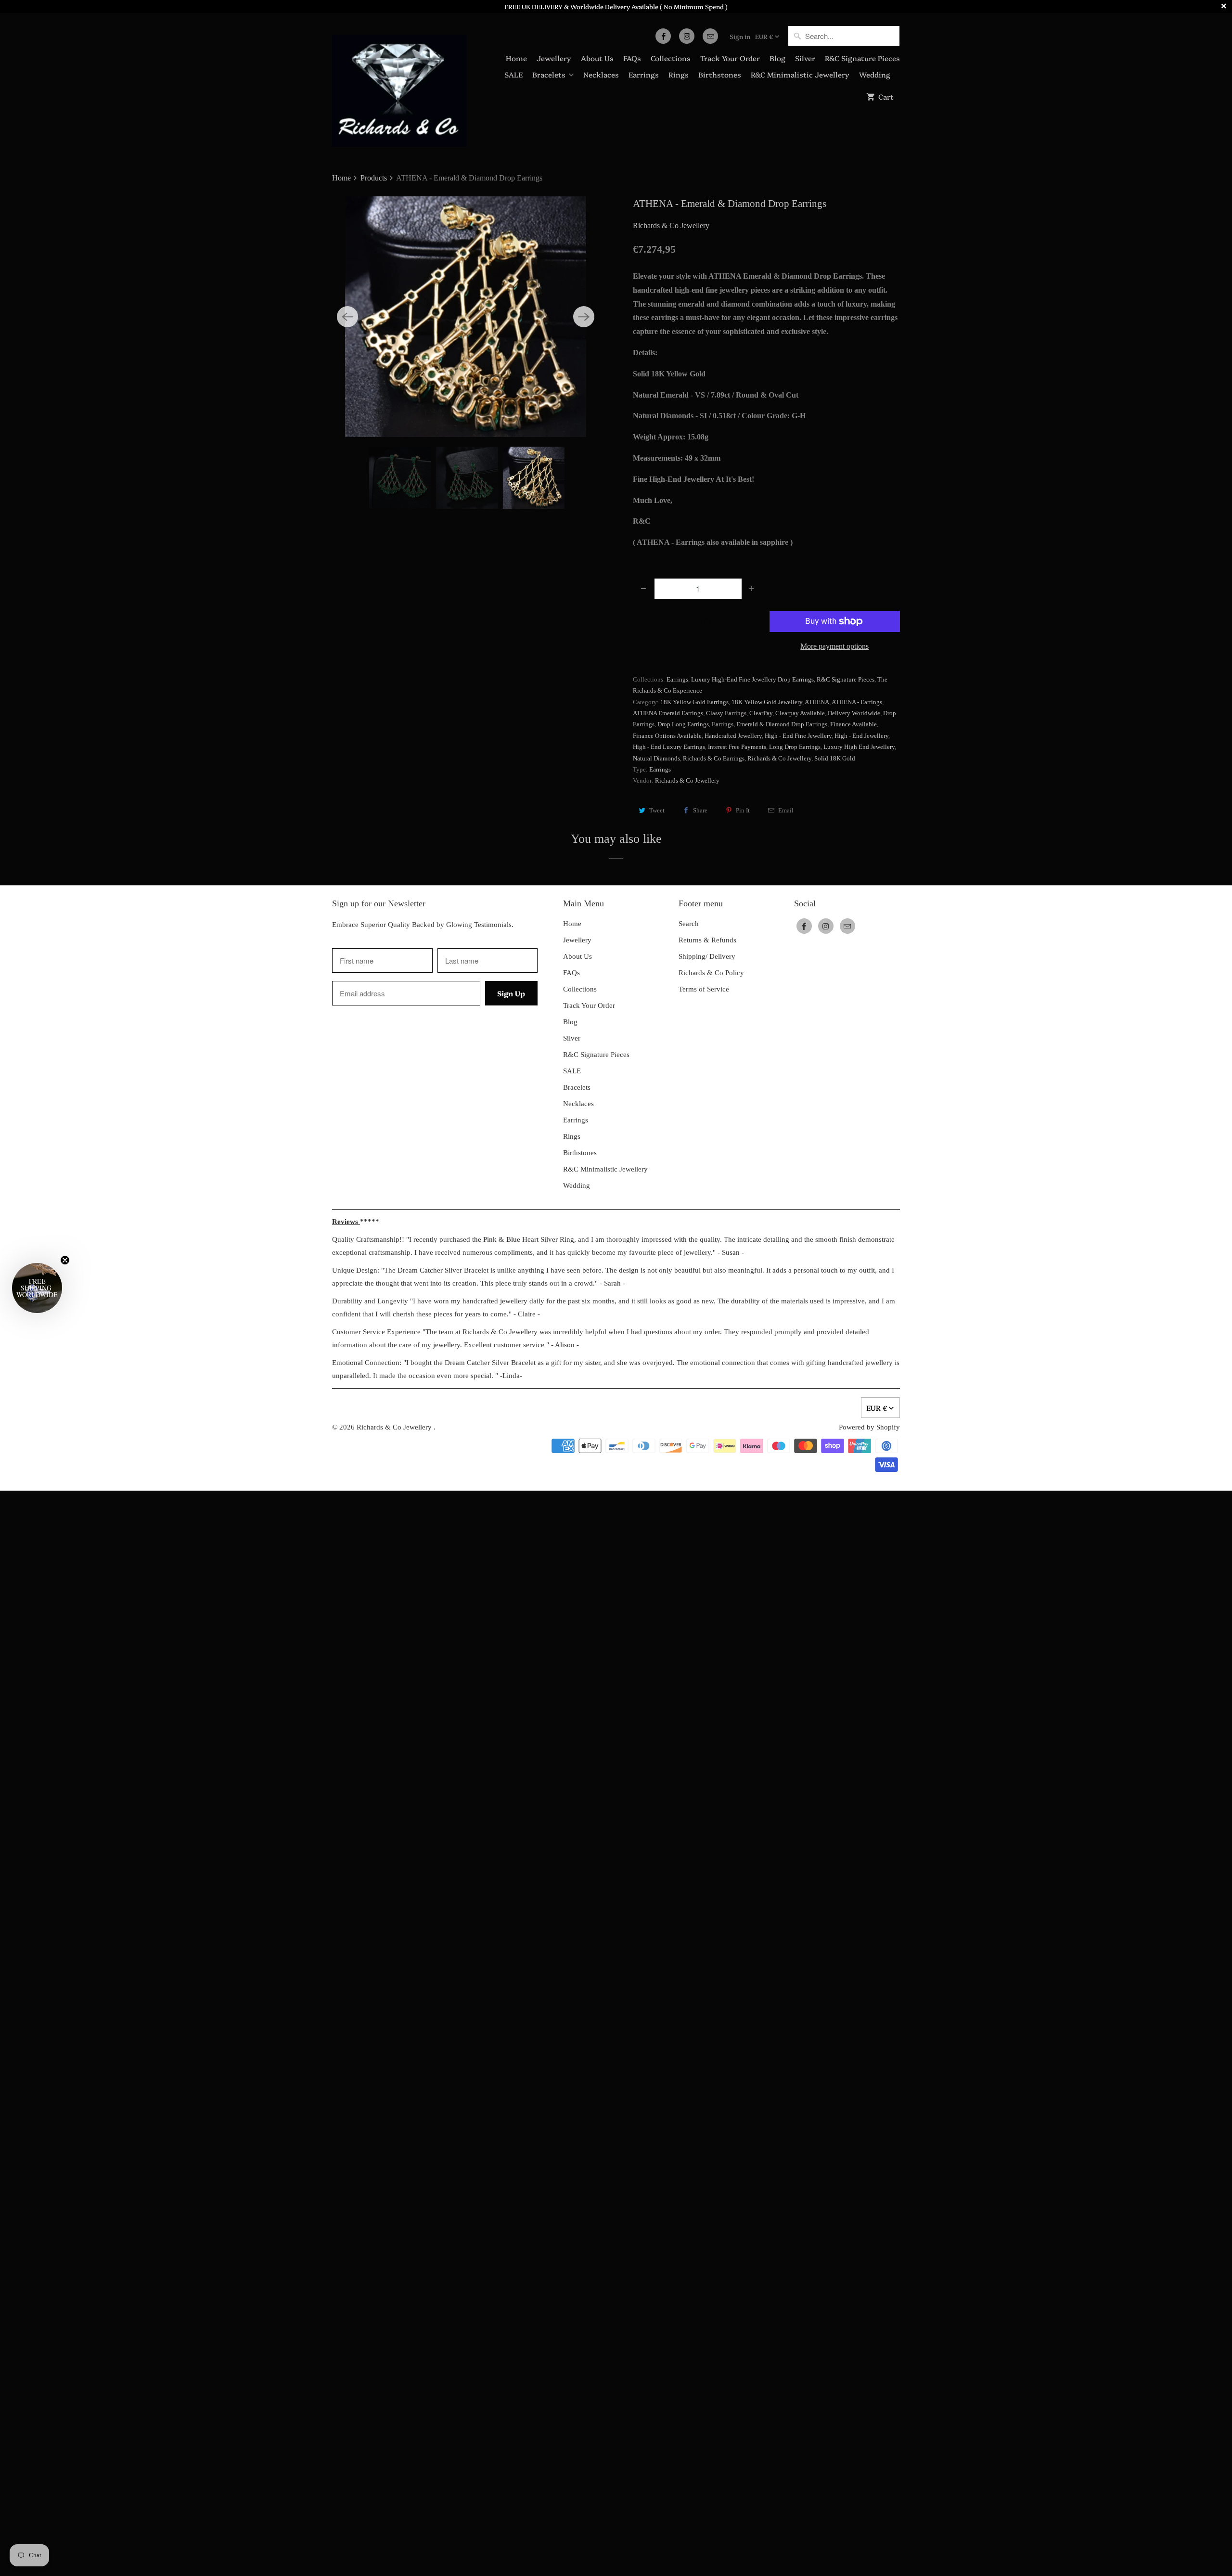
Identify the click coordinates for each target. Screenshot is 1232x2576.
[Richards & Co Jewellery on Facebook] (663, 36)
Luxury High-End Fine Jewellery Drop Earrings (752, 679)
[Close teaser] (65, 1260)
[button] (37, 1288)
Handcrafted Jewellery (733, 736)
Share (700, 810)
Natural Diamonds (656, 758)
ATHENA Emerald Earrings (668, 713)
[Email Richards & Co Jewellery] (710, 36)
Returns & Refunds (707, 940)
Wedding (875, 74)
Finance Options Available (667, 736)
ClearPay (761, 713)
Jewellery (554, 58)
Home (516, 58)
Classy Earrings (726, 713)
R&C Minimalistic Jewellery (800, 74)
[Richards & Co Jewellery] (399, 84)
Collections (671, 58)
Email (786, 810)
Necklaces (601, 74)
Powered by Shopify (869, 1427)
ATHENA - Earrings (857, 702)
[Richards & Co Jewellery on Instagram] (687, 36)
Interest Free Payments (737, 747)
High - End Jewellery (861, 736)
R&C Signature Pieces (862, 58)
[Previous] (347, 317)
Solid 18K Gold (835, 758)
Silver (805, 58)
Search (689, 924)
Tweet (657, 810)
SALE (513, 74)
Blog (777, 58)
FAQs (632, 58)
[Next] (584, 317)
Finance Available (853, 724)
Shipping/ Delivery (707, 956)
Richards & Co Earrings (714, 758)
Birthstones (720, 74)
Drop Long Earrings (683, 724)
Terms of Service (704, 989)
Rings (679, 74)
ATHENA (817, 702)
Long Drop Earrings (795, 747)
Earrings (644, 74)
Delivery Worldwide (854, 713)
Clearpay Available (800, 713)
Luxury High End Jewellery (859, 747)
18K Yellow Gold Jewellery (767, 702)
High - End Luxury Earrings (669, 747)
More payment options (834, 646)
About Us (597, 58)
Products (375, 178)
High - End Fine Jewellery (798, 736)
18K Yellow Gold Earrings (694, 702)
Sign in (740, 36)
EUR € (764, 36)
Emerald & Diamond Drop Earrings (782, 724)
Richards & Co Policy (711, 973)
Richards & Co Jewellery (671, 225)
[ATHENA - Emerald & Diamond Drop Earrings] (466, 317)
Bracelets (549, 74)
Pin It (743, 810)
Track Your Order (730, 58)
